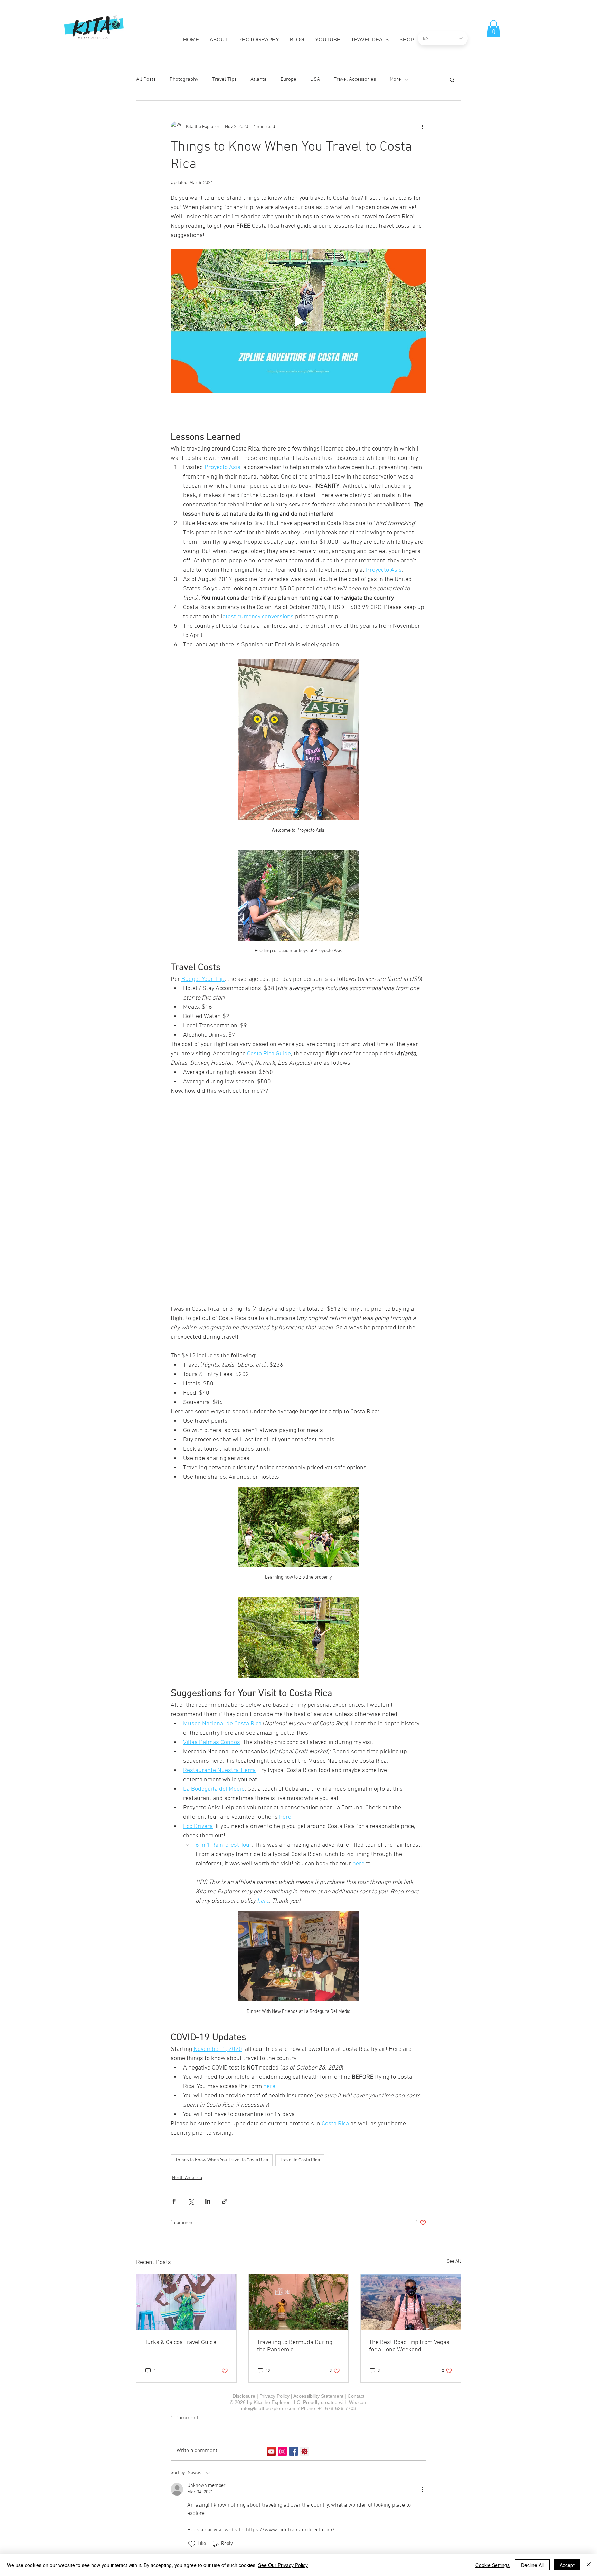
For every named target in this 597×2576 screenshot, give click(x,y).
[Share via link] (225, 2109)
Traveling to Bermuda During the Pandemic (295, 2254)
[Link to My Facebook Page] (293, 2360)
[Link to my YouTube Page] (271, 2360)
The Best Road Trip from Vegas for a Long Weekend (409, 2254)
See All (454, 2170)
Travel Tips (224, 79)
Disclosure (244, 2304)
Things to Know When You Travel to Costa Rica (222, 2068)
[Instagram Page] (282, 2360)
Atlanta (259, 79)
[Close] (589, 2565)
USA (315, 79)
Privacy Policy (274, 2304)
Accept (567, 2565)
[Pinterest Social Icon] (305, 2360)
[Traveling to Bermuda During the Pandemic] (299, 2210)
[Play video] (298, 321)
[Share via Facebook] (174, 2109)
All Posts (146, 79)
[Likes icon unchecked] (192, 2452)
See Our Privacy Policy (283, 2565)
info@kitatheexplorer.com (269, 2317)
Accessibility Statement (318, 2304)
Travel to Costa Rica (300, 2068)
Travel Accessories (355, 79)
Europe (288, 79)
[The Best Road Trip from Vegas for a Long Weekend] (411, 2210)
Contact (356, 2304)
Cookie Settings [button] (492, 2565)
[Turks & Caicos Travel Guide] (186, 2210)
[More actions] (422, 127)
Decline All (532, 2565)
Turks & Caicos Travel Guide (181, 2251)
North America (187, 2086)
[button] (494, 29)
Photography (184, 79)
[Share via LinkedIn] (208, 2109)
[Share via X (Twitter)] (191, 2109)
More (395, 79)
